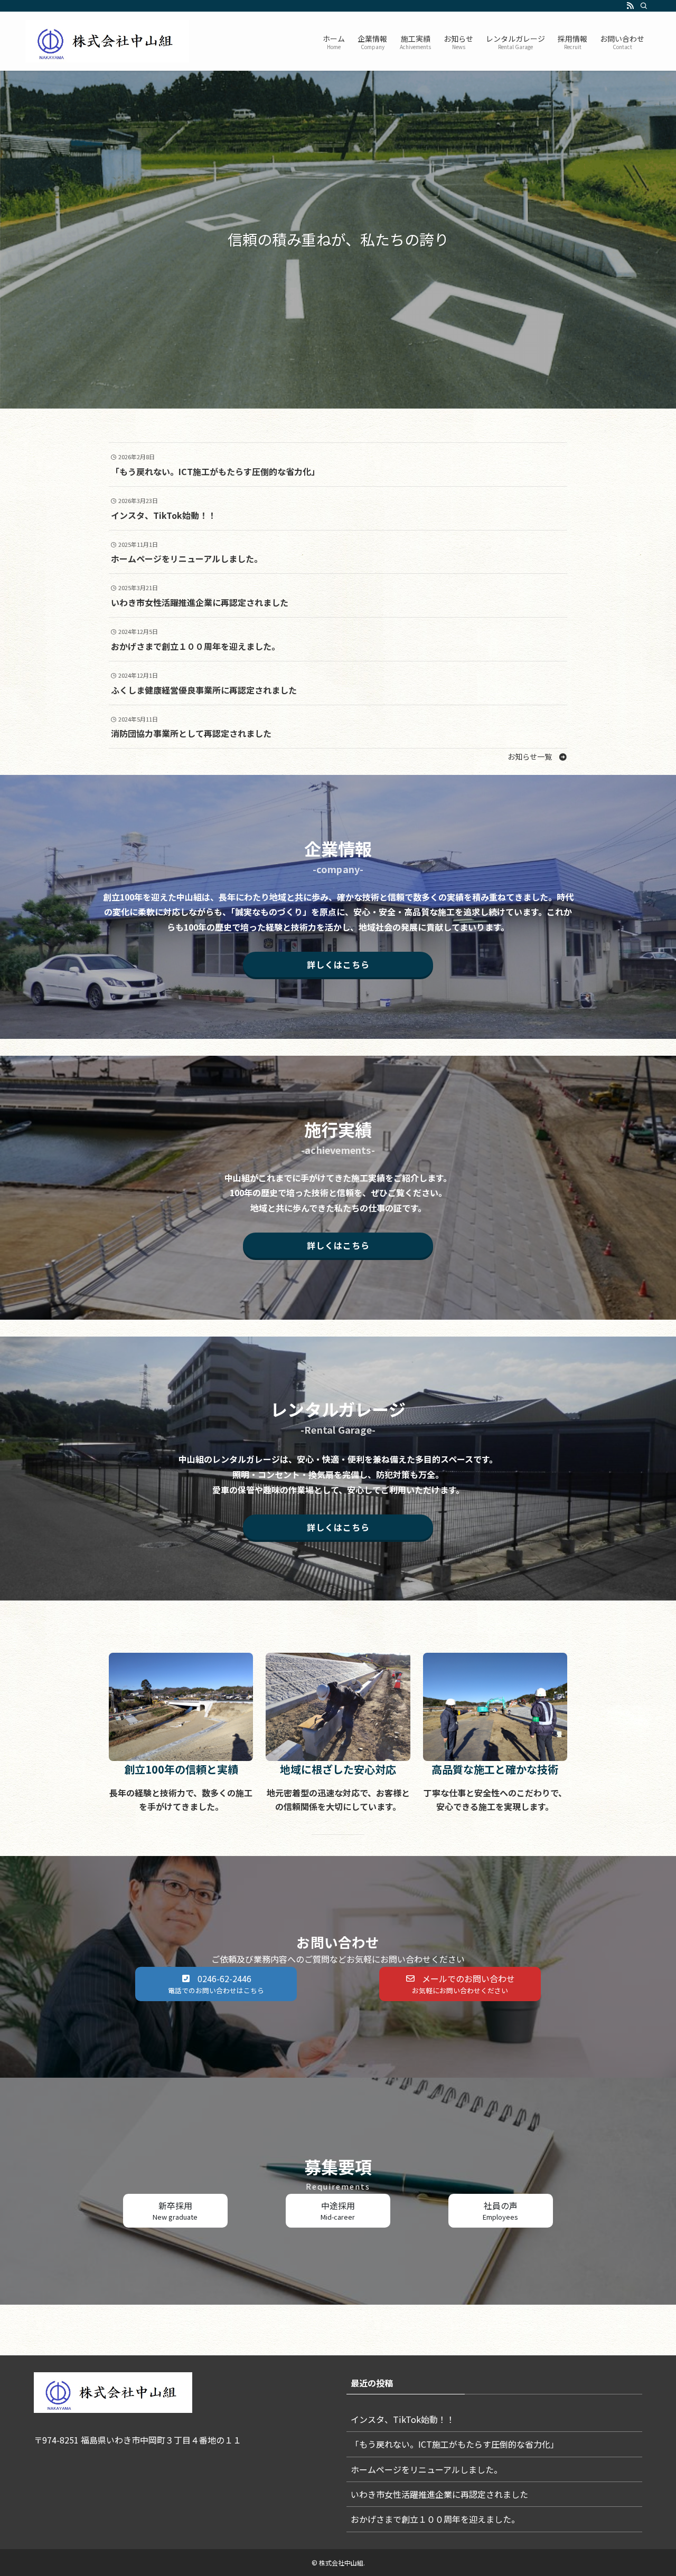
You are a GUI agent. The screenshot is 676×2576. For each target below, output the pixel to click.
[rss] (630, 6)
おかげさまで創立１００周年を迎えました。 (435, 2519)
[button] (537, 756)
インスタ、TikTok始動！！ (403, 2419)
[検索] (644, 6)
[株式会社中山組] (107, 41)
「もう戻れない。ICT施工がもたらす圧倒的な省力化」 (455, 2444)
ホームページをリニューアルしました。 (426, 2469)
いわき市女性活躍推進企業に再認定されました (439, 2494)
